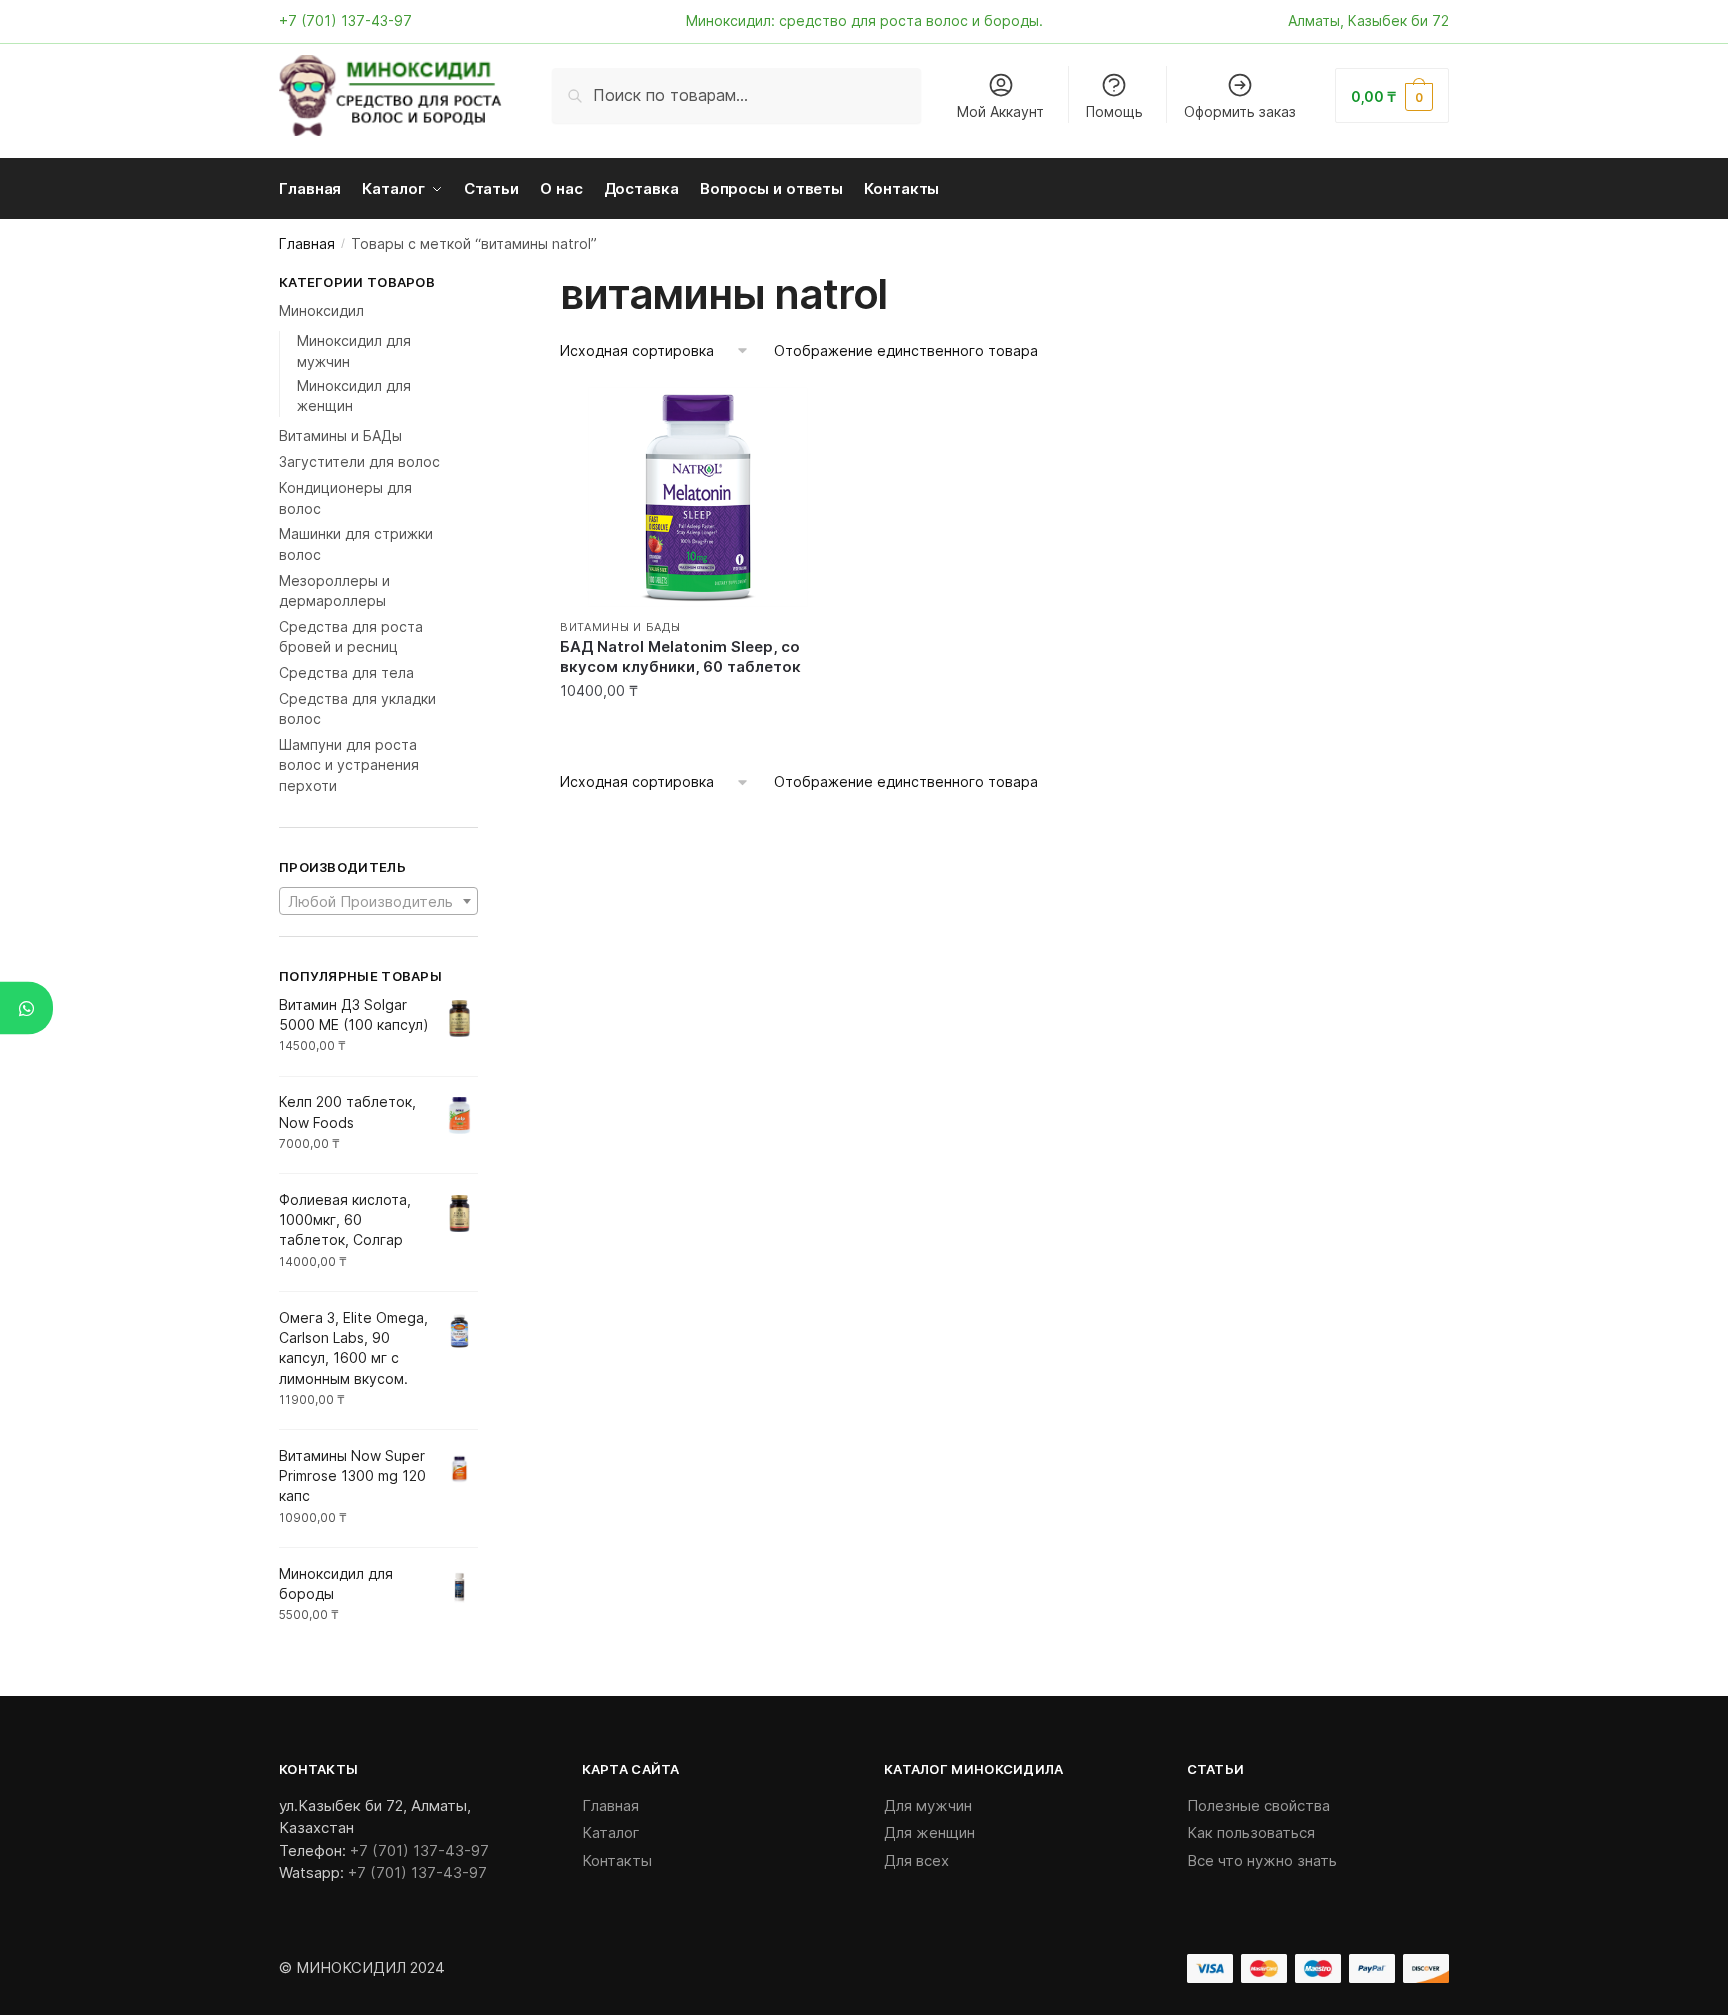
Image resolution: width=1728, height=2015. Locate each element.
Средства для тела (346, 672)
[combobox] (378, 901)
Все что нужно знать (1262, 1860)
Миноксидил (321, 310)
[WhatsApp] (26, 1007)
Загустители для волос (359, 461)
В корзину (698, 731)
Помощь (1114, 111)
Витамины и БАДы (620, 627)
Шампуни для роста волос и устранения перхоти (349, 765)
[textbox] (378, 902)
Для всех (916, 1860)
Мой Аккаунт (1000, 111)
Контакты (617, 1860)
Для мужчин (928, 1805)
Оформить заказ (1240, 111)
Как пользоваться (1251, 1832)
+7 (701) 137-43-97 (345, 20)
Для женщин (929, 1832)
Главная (307, 243)
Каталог (611, 1832)
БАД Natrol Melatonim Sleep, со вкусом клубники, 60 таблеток (680, 656)
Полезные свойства (1258, 1805)
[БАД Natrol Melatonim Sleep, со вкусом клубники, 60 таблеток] (698, 497)
